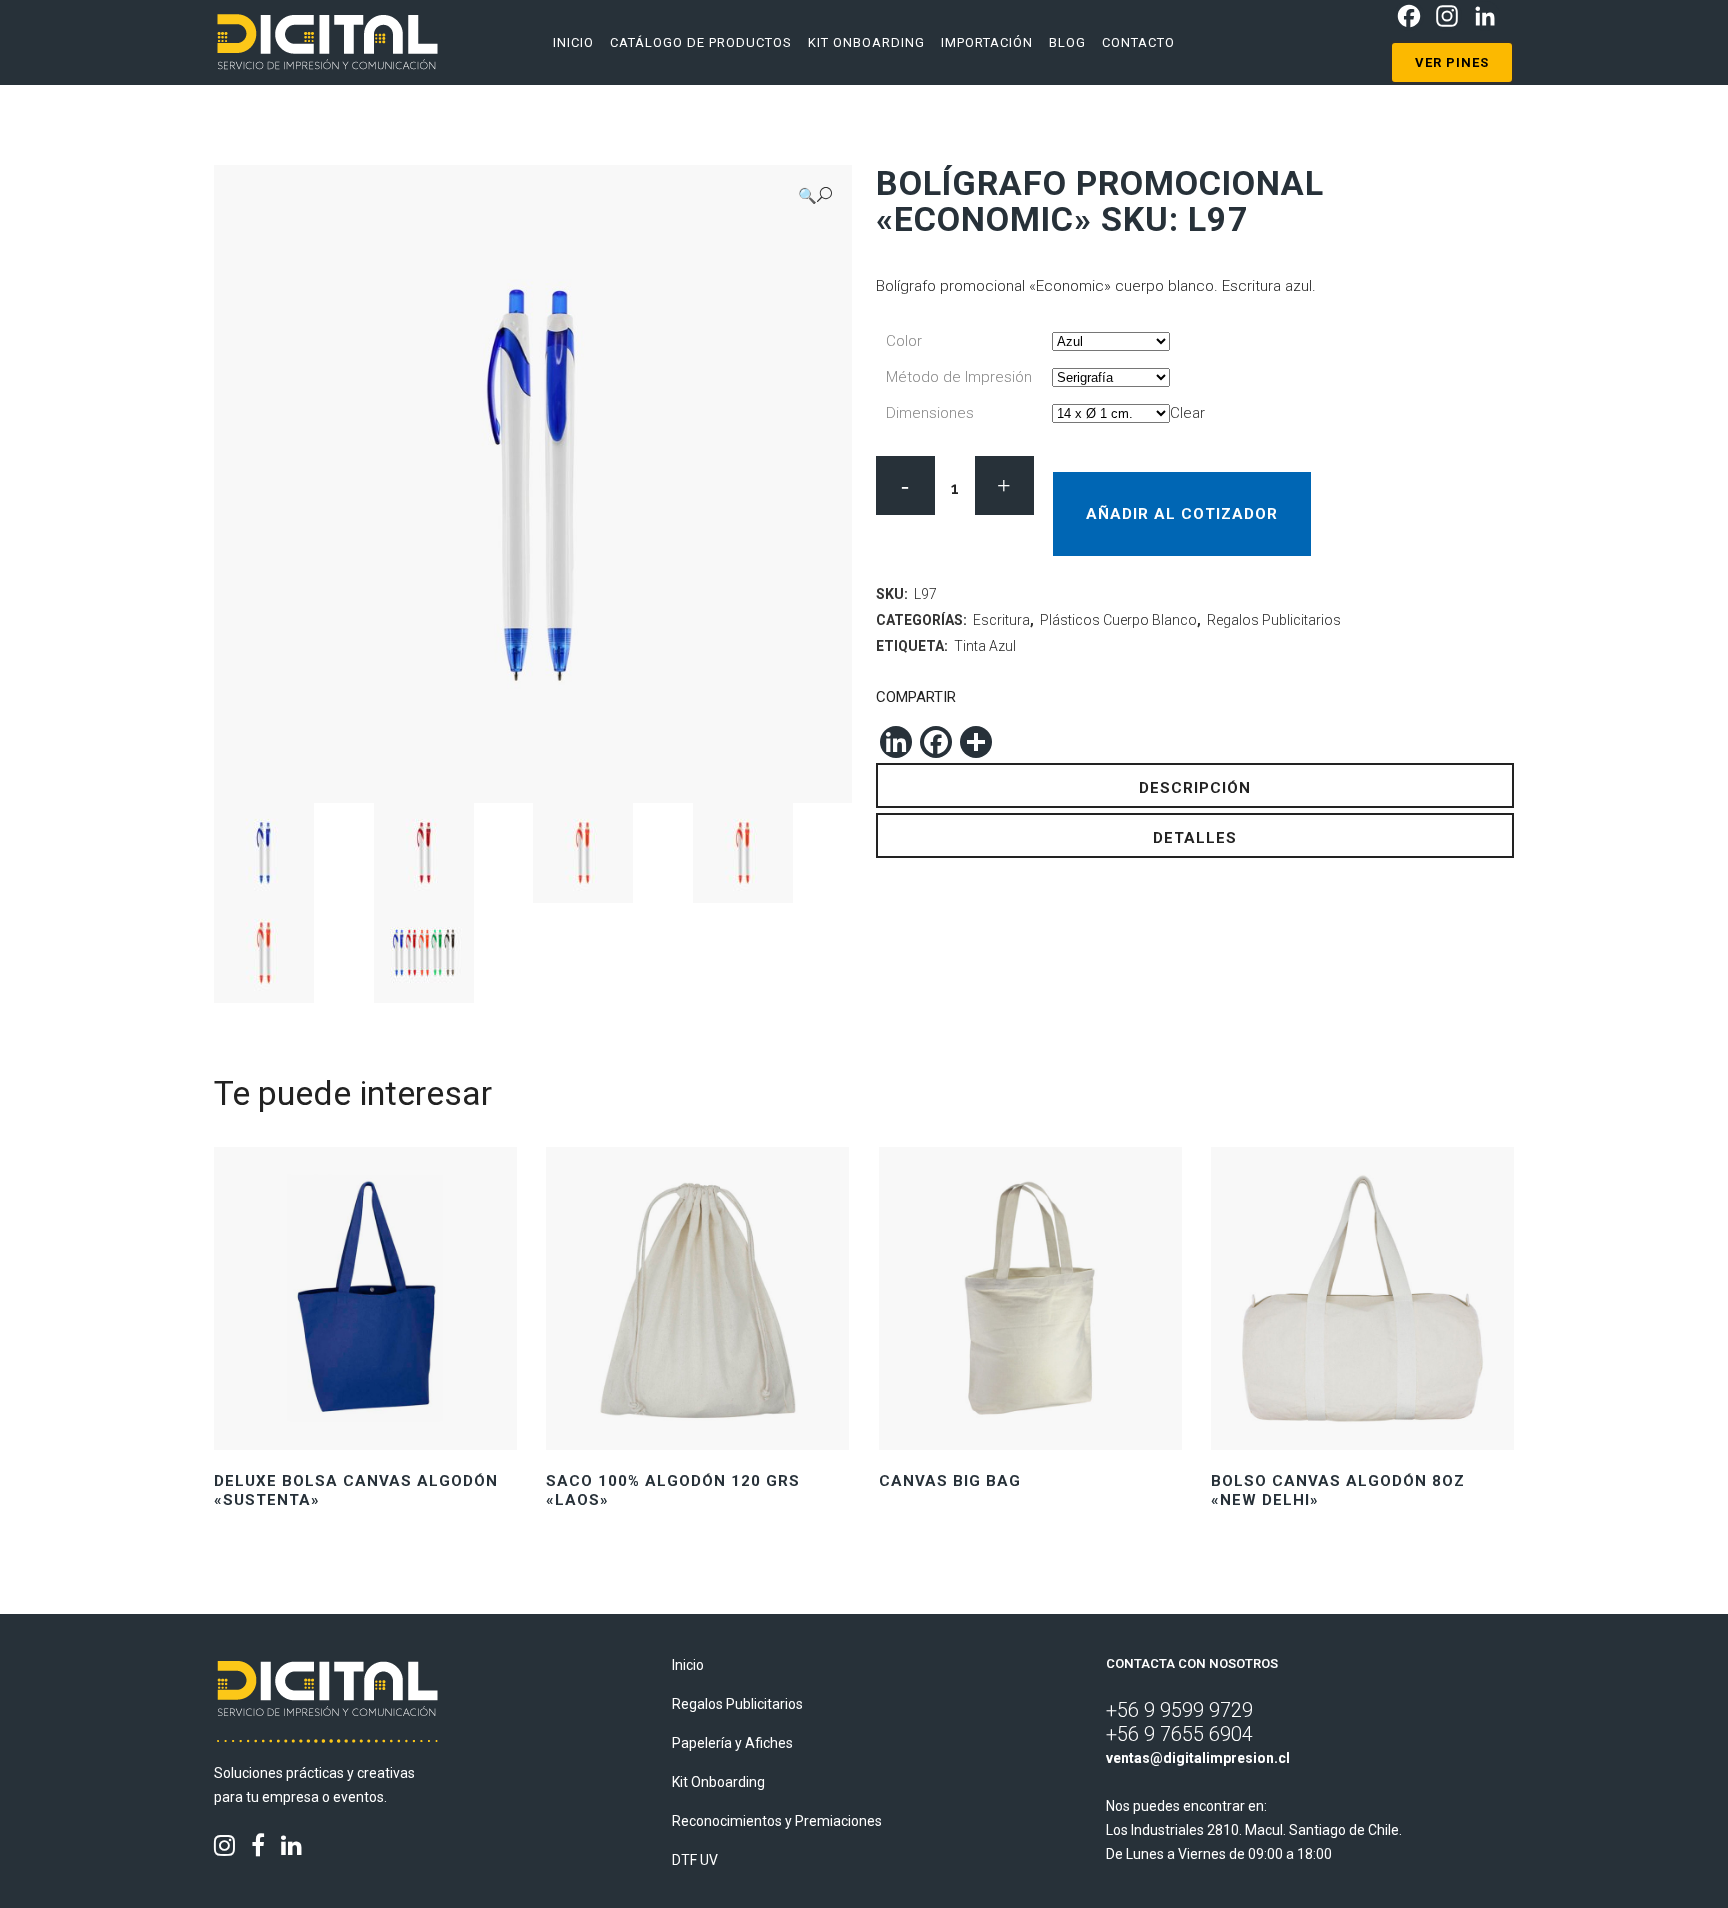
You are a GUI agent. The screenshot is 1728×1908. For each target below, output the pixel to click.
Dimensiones (930, 413)
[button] (815, 195)
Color (904, 341)
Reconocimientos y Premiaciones (777, 1821)
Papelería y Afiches (732, 1743)
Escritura (1001, 620)
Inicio (688, 1665)
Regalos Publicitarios (1274, 620)
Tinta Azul (985, 646)
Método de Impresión (959, 377)
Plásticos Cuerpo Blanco (1118, 620)
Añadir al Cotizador (1182, 514)
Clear (1187, 413)
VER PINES (1452, 62)
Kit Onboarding (718, 1782)
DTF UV (695, 1860)
